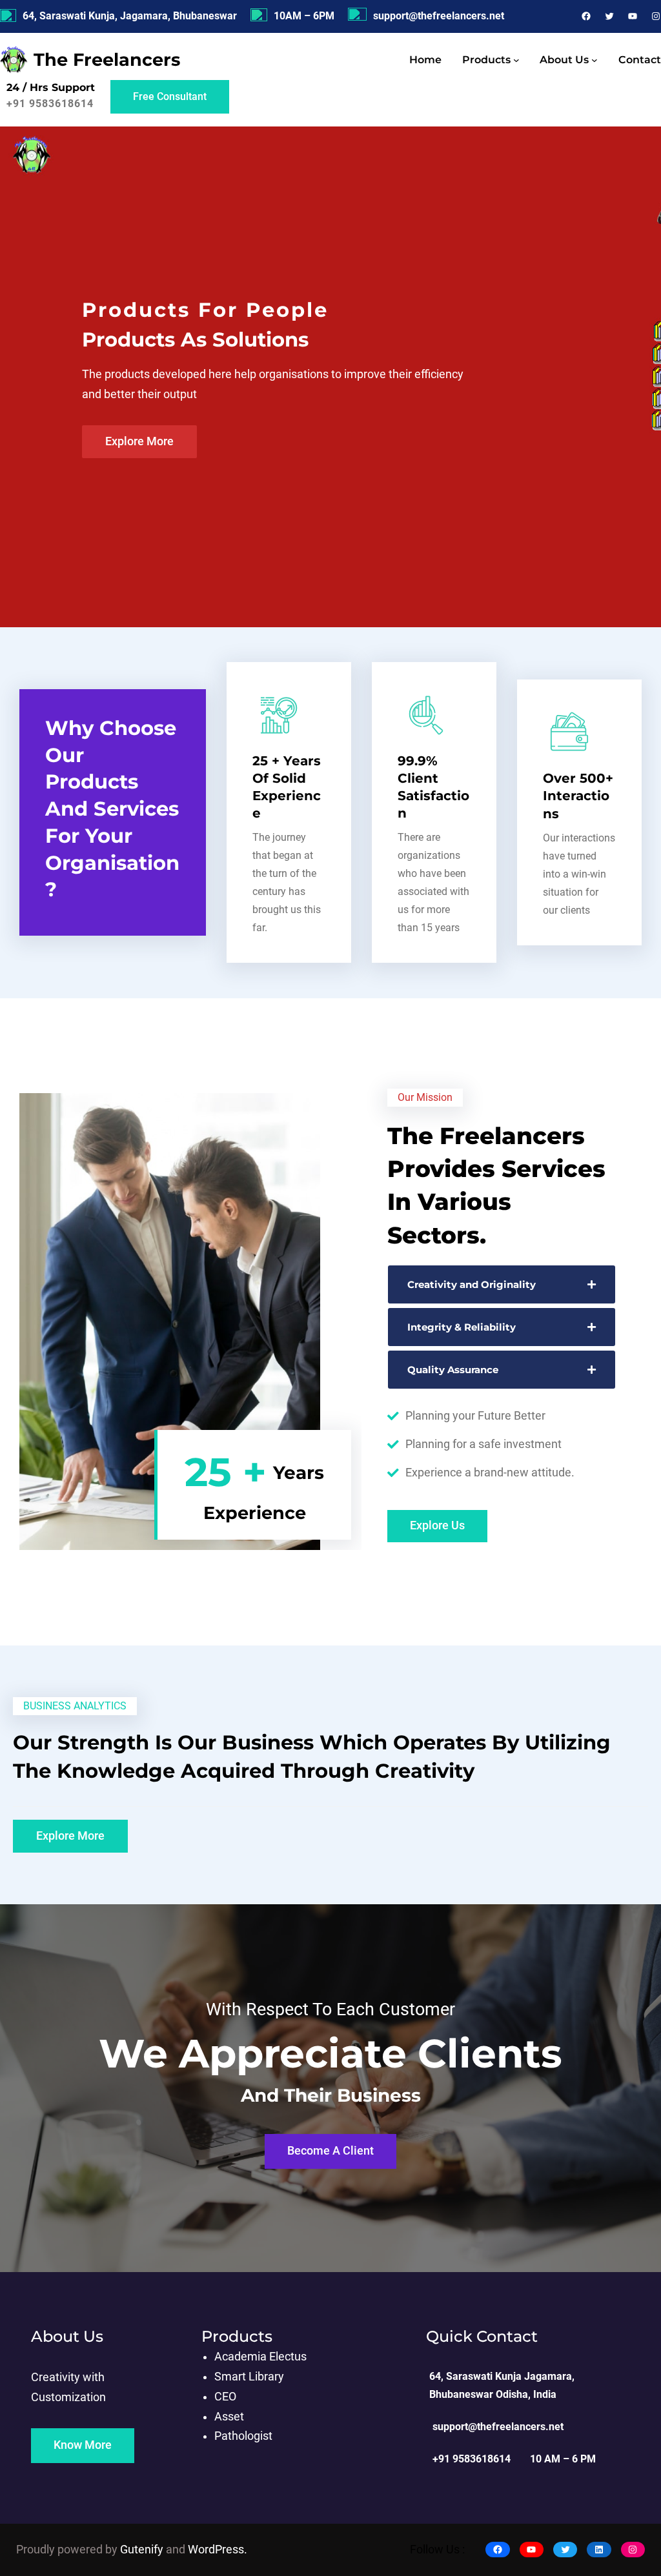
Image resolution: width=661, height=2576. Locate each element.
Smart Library (249, 2377)
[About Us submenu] (595, 60)
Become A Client (330, 2151)
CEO (225, 2397)
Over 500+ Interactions (578, 796)
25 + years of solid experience (287, 787)
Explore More (139, 441)
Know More (83, 2445)
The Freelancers (107, 60)
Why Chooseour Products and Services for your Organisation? (112, 809)
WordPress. (218, 2550)
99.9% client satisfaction (433, 787)
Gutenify (143, 2550)
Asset (229, 2417)
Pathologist (243, 2436)
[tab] (502, 1284)
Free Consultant (170, 96)
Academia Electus (260, 2357)
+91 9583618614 (50, 104)
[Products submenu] (516, 60)
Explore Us (437, 1525)
